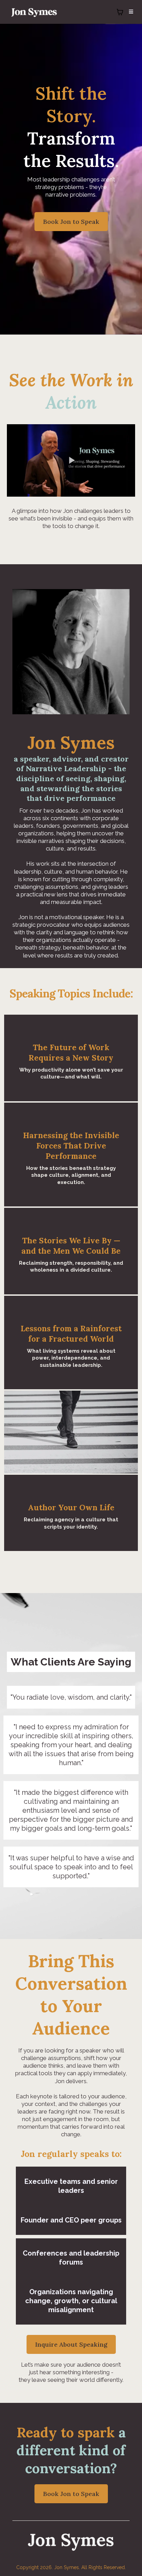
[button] (130, 12)
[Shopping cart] (120, 12)
